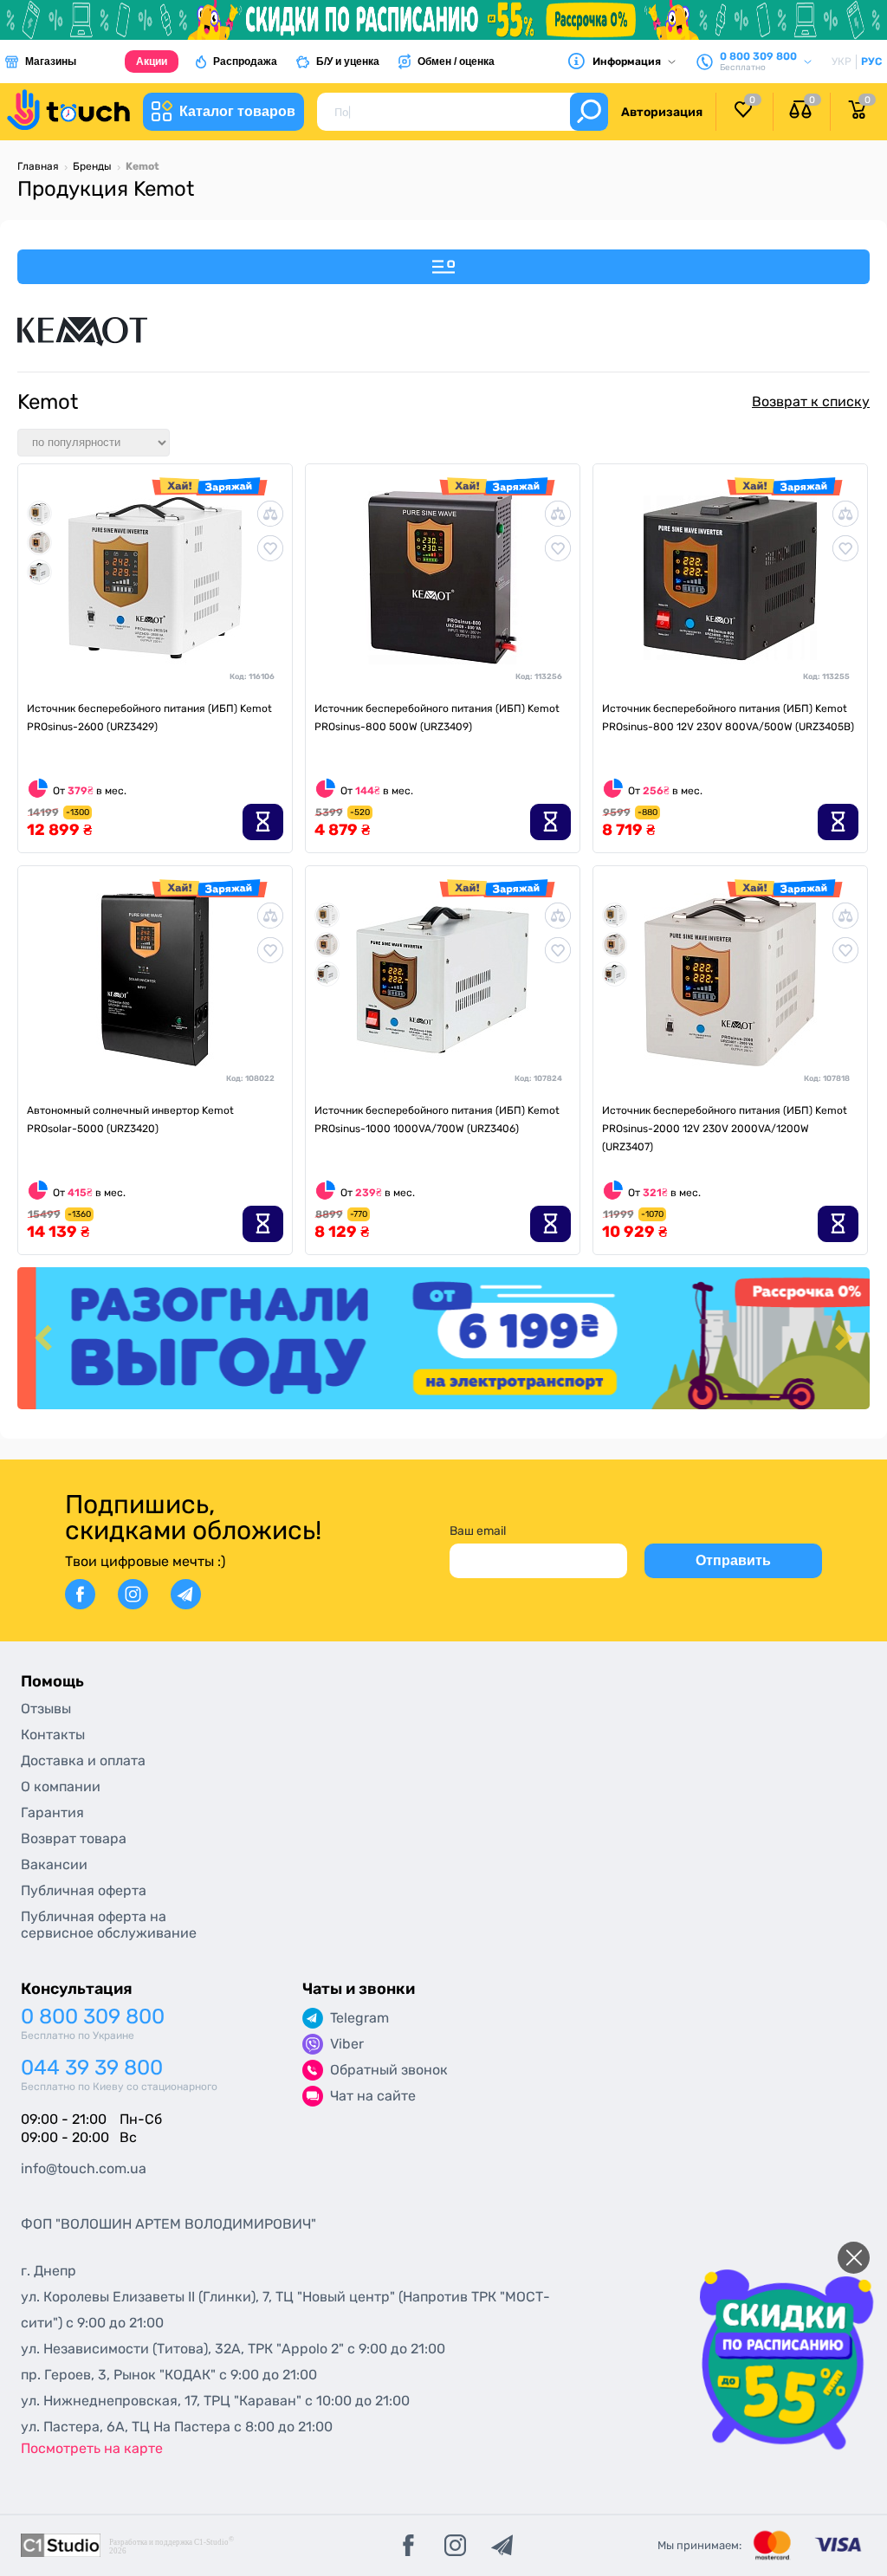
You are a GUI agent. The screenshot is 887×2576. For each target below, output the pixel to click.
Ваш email (478, 1531)
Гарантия (52, 1812)
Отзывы (46, 1709)
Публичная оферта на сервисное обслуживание (109, 1925)
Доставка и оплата (83, 1760)
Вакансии (54, 1864)
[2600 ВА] (39, 512)
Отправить (733, 1560)
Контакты (53, 1735)
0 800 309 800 (93, 2017)
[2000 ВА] (39, 542)
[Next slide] (841, 1339)
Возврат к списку (811, 401)
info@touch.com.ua (84, 2168)
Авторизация (662, 112)
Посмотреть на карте (92, 2448)
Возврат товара (74, 1838)
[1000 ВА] (39, 571)
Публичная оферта (84, 1890)
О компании (61, 1786)
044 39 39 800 (92, 2068)
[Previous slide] (46, 1339)
